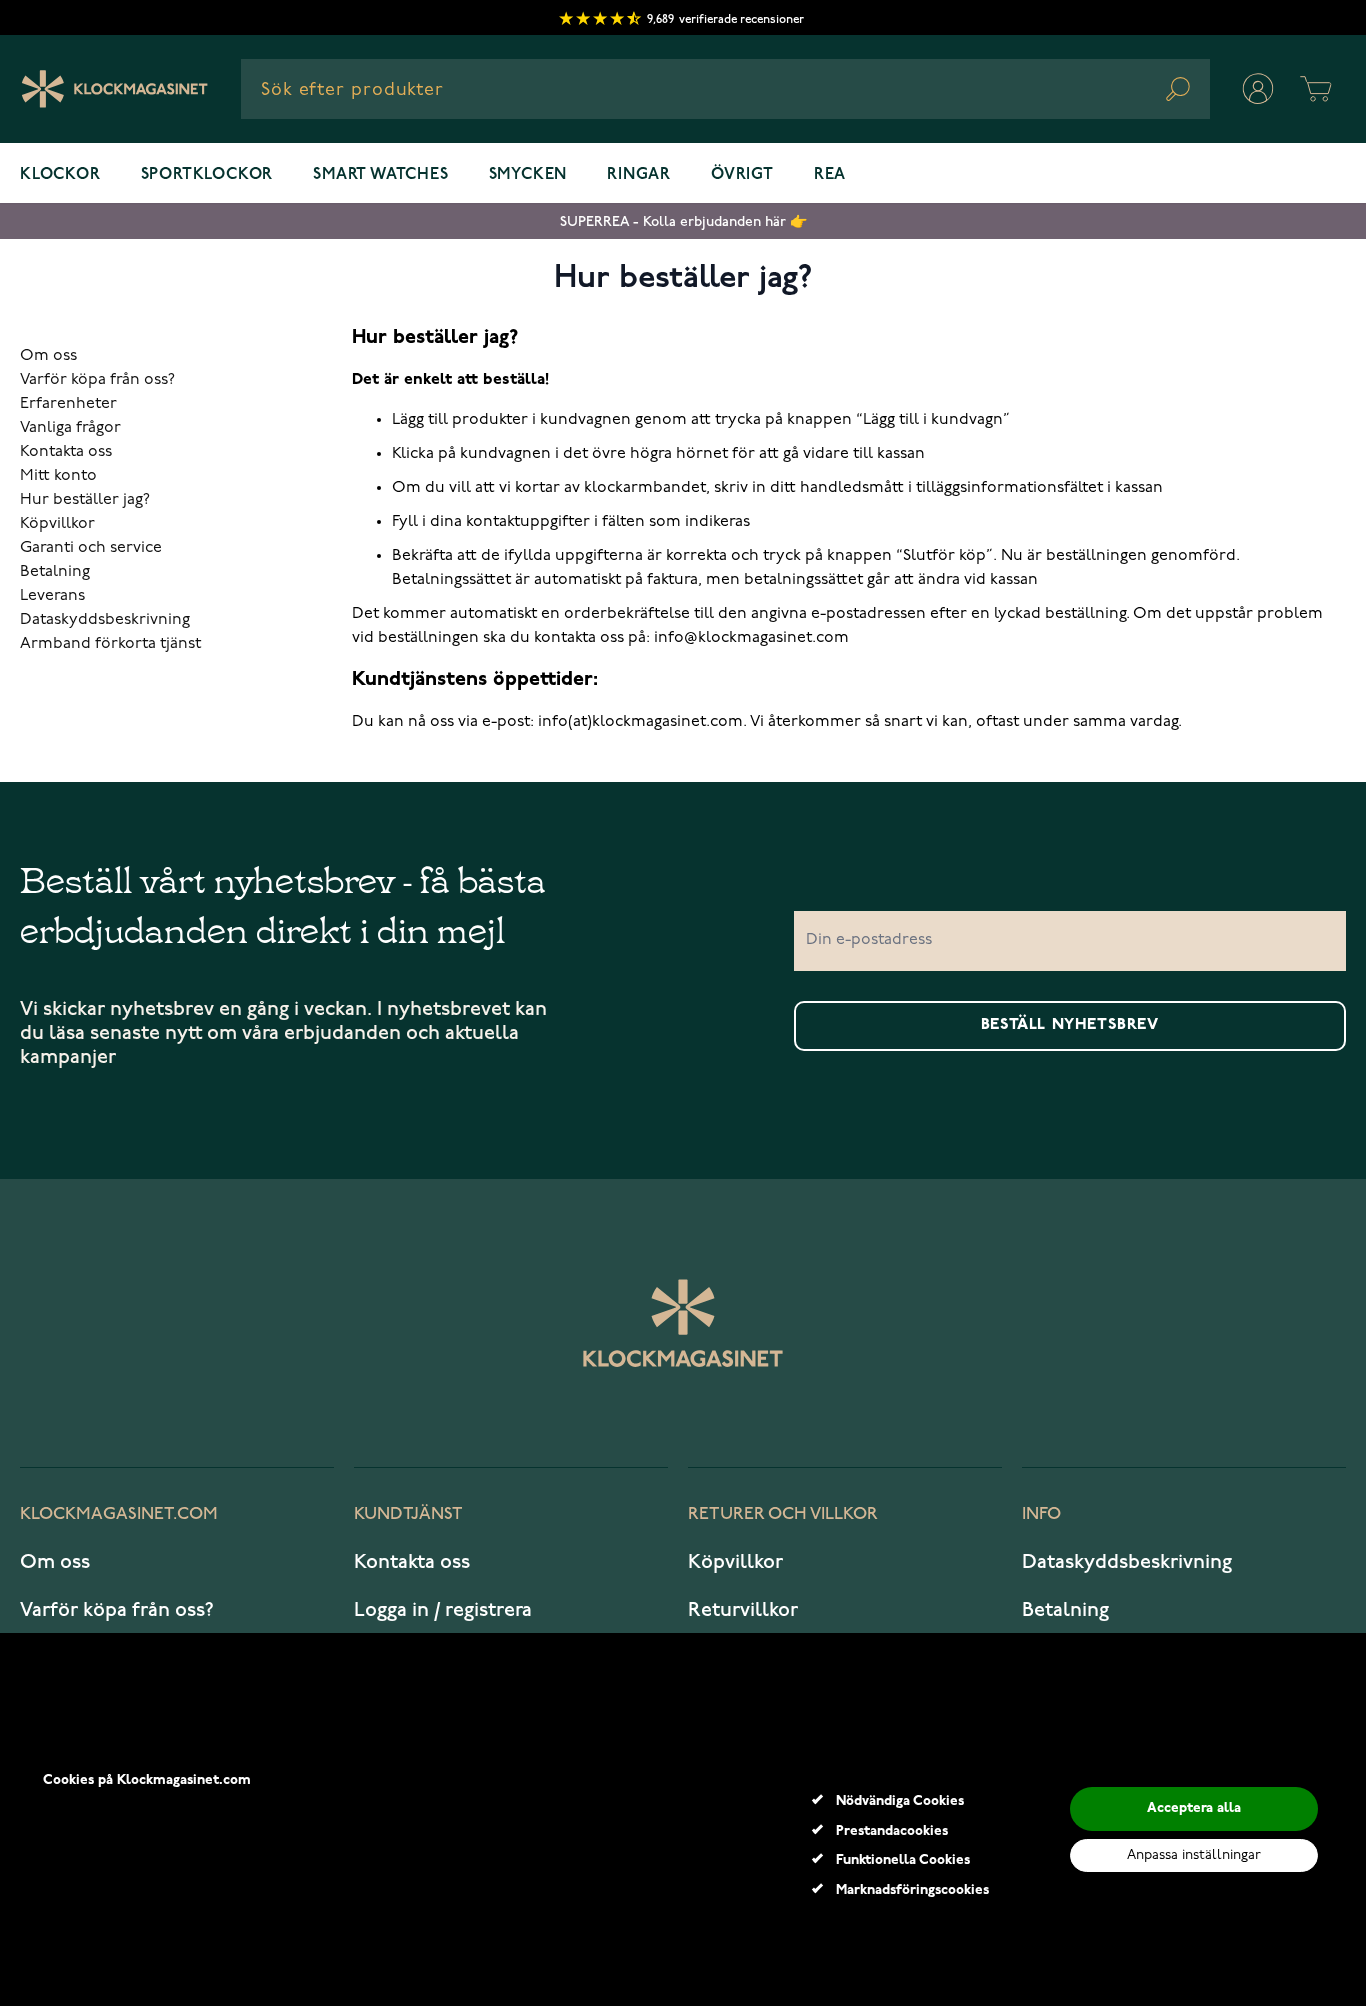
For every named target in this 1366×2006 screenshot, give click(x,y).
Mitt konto (58, 476)
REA (830, 175)
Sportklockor (207, 175)
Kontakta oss (66, 452)
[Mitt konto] (1258, 89)
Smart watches (380, 175)
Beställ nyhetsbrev (1070, 1025)
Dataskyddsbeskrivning (105, 620)
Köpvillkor (57, 524)
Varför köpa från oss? (97, 380)
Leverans (52, 596)
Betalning (55, 572)
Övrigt (742, 175)
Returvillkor (743, 1610)
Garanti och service (91, 548)
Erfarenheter (68, 404)
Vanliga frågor (70, 428)
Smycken (528, 175)
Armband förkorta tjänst (110, 644)
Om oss (48, 356)
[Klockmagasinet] (114, 89)
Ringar (639, 175)
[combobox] (725, 89)
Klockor (60, 175)
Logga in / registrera (443, 1610)
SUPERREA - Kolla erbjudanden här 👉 (683, 221)
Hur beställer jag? (85, 500)
